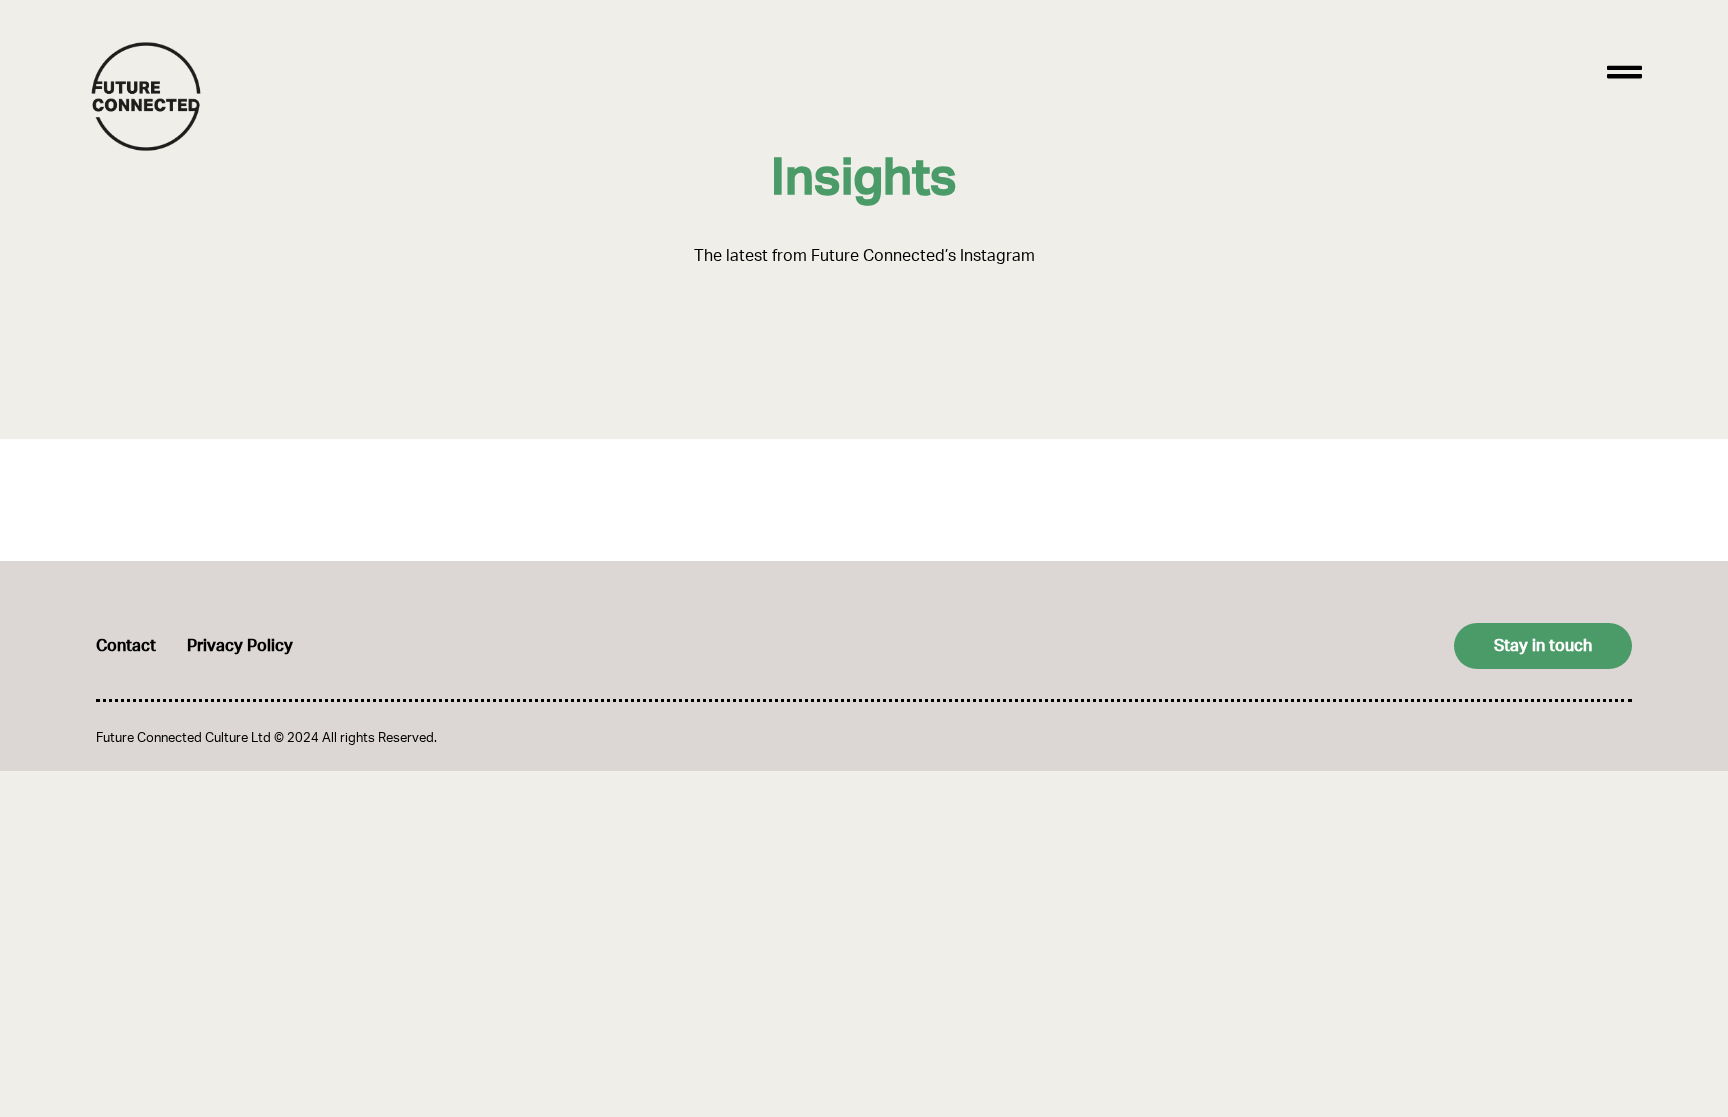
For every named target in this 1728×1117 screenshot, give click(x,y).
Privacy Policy (240, 646)
